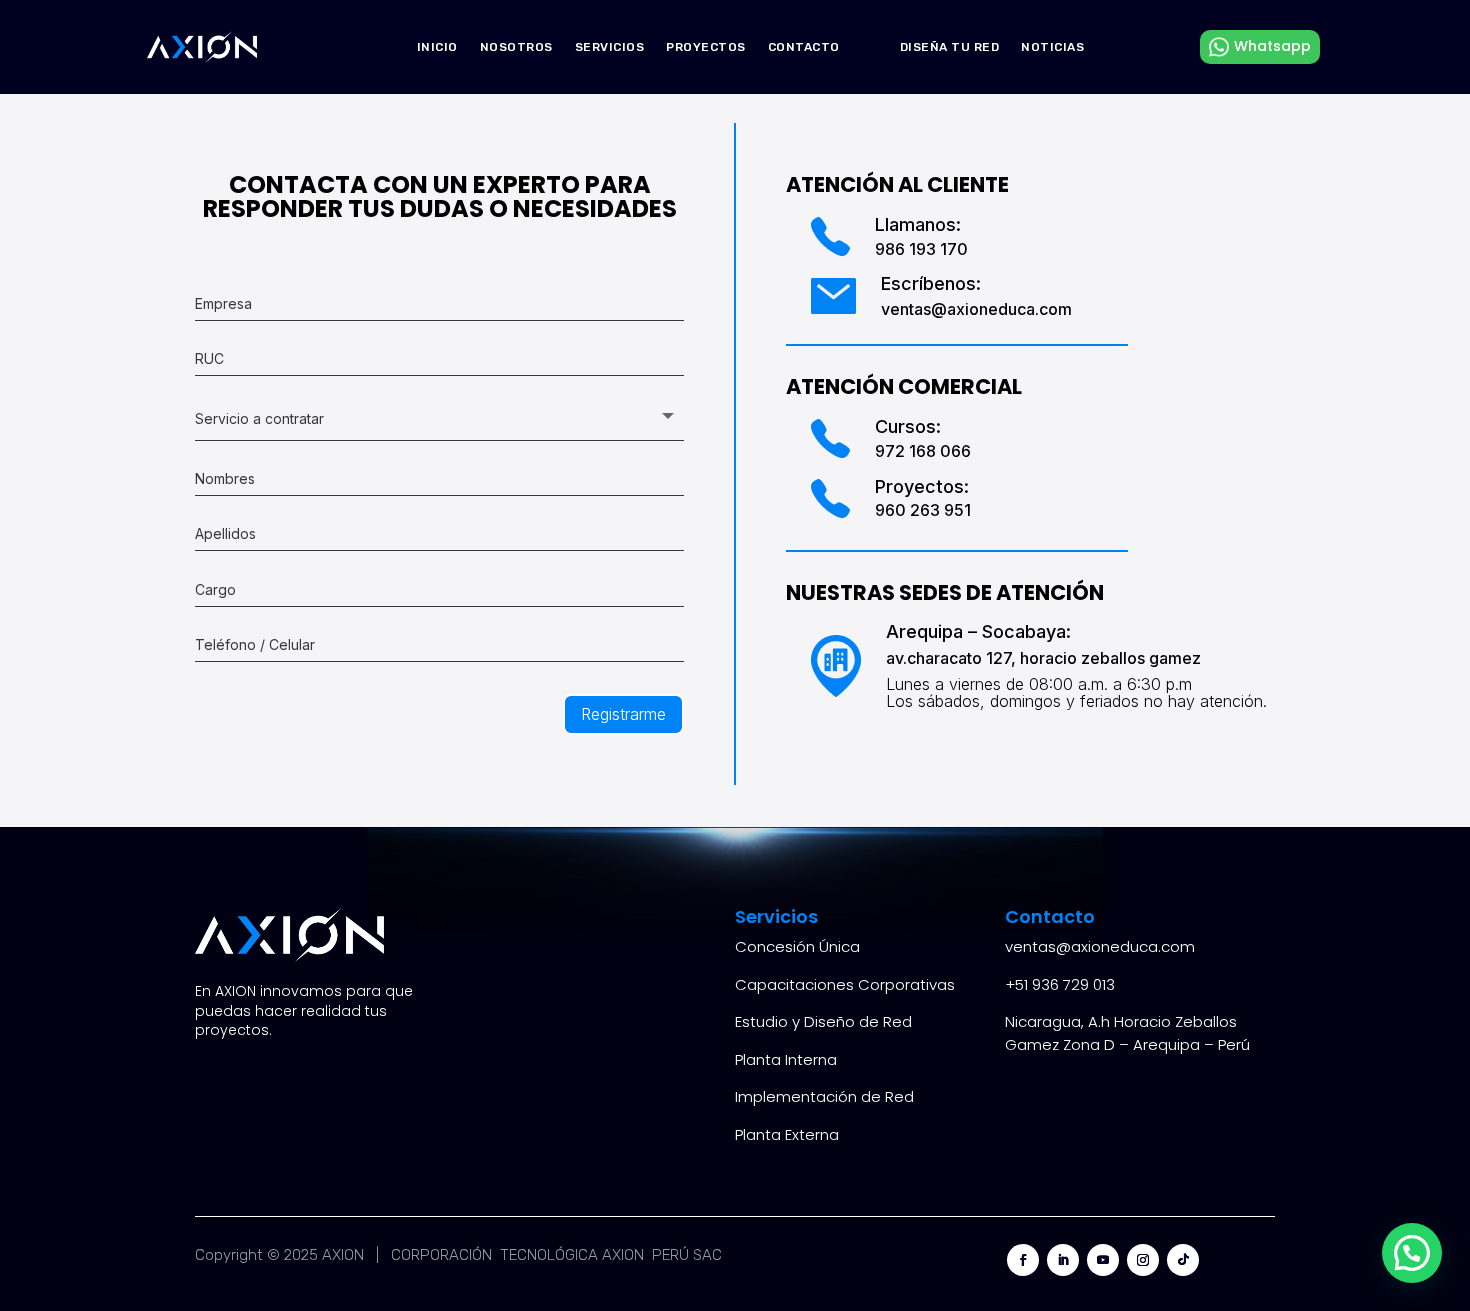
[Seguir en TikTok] (1183, 1260)
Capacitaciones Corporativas (845, 984)
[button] (1412, 1253)
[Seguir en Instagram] (1143, 1260)
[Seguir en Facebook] (1023, 1260)
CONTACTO (804, 47)
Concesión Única (797, 946)
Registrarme (623, 714)
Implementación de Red (824, 1096)
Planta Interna (786, 1059)
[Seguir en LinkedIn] (1063, 1260)
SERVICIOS (610, 47)
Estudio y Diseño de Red (823, 1021)
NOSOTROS (516, 47)
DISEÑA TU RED (950, 47)
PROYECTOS (706, 47)
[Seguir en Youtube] (1103, 1260)
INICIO (437, 47)
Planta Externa (787, 1134)
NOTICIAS (1052, 47)
